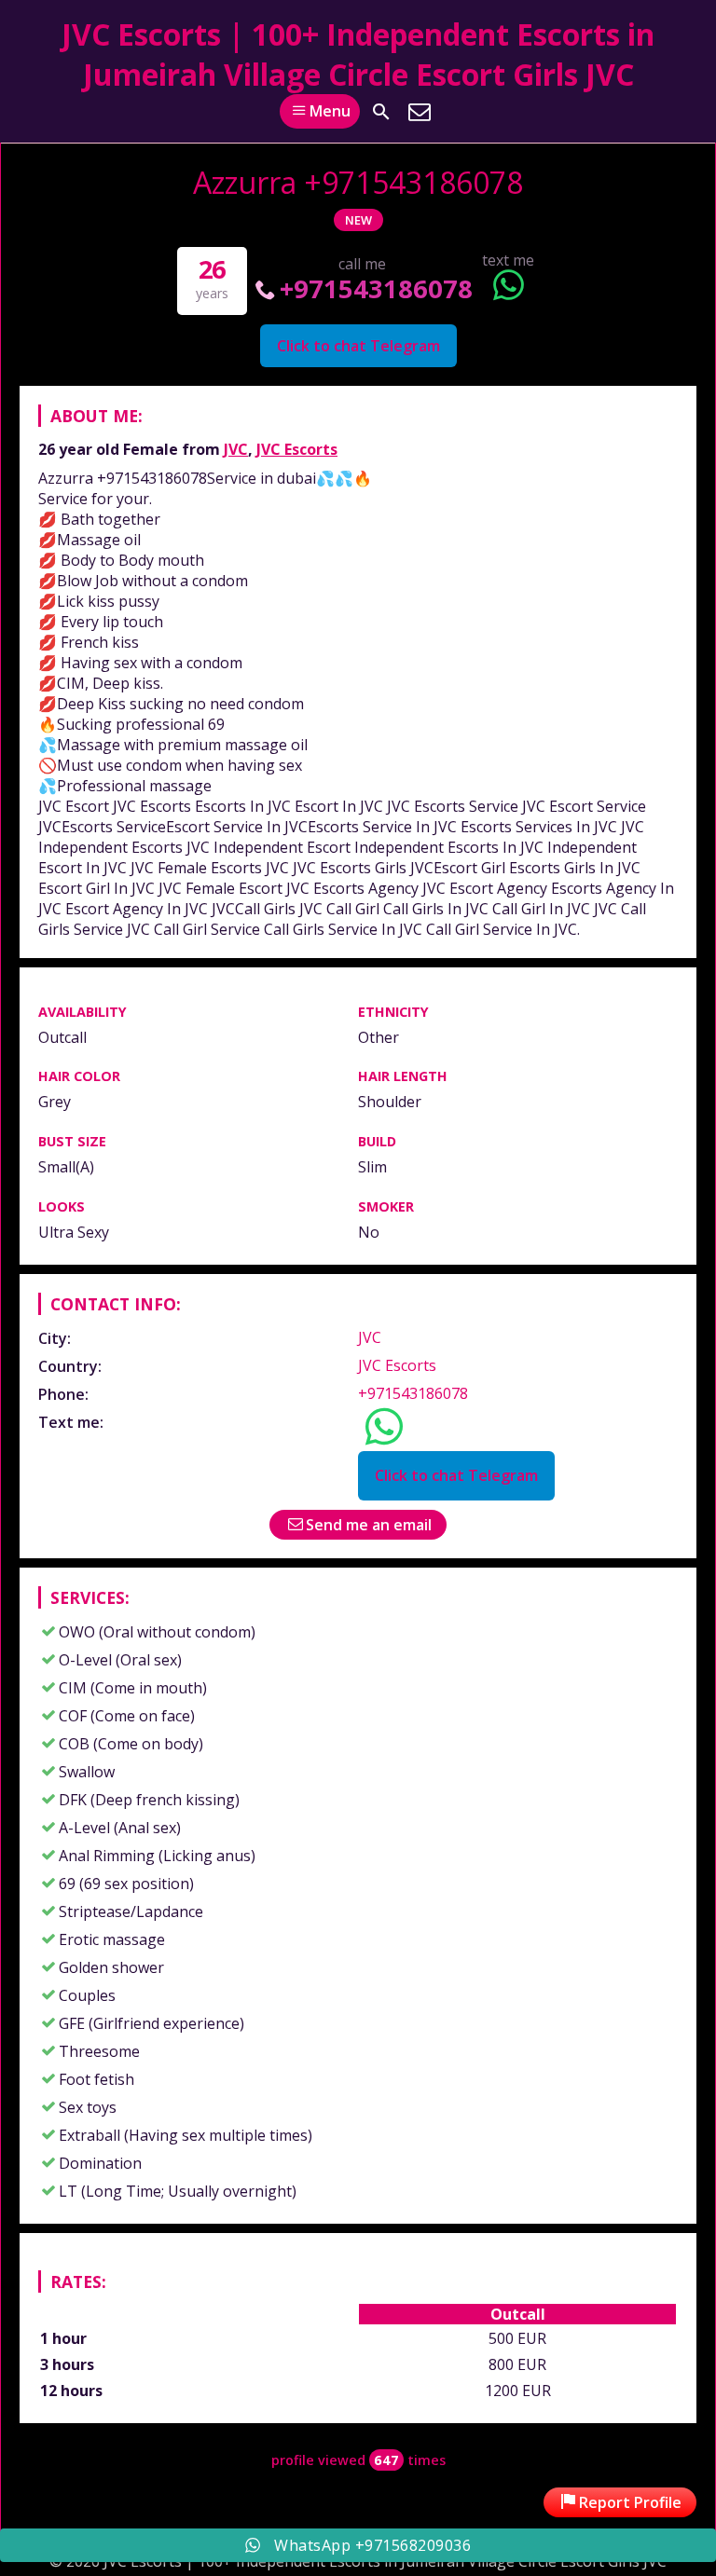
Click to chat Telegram (358, 346)
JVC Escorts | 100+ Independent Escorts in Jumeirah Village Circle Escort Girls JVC (358, 54)
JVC (236, 449)
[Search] (381, 112)
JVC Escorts (297, 449)
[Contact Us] (420, 112)
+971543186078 (376, 288)
